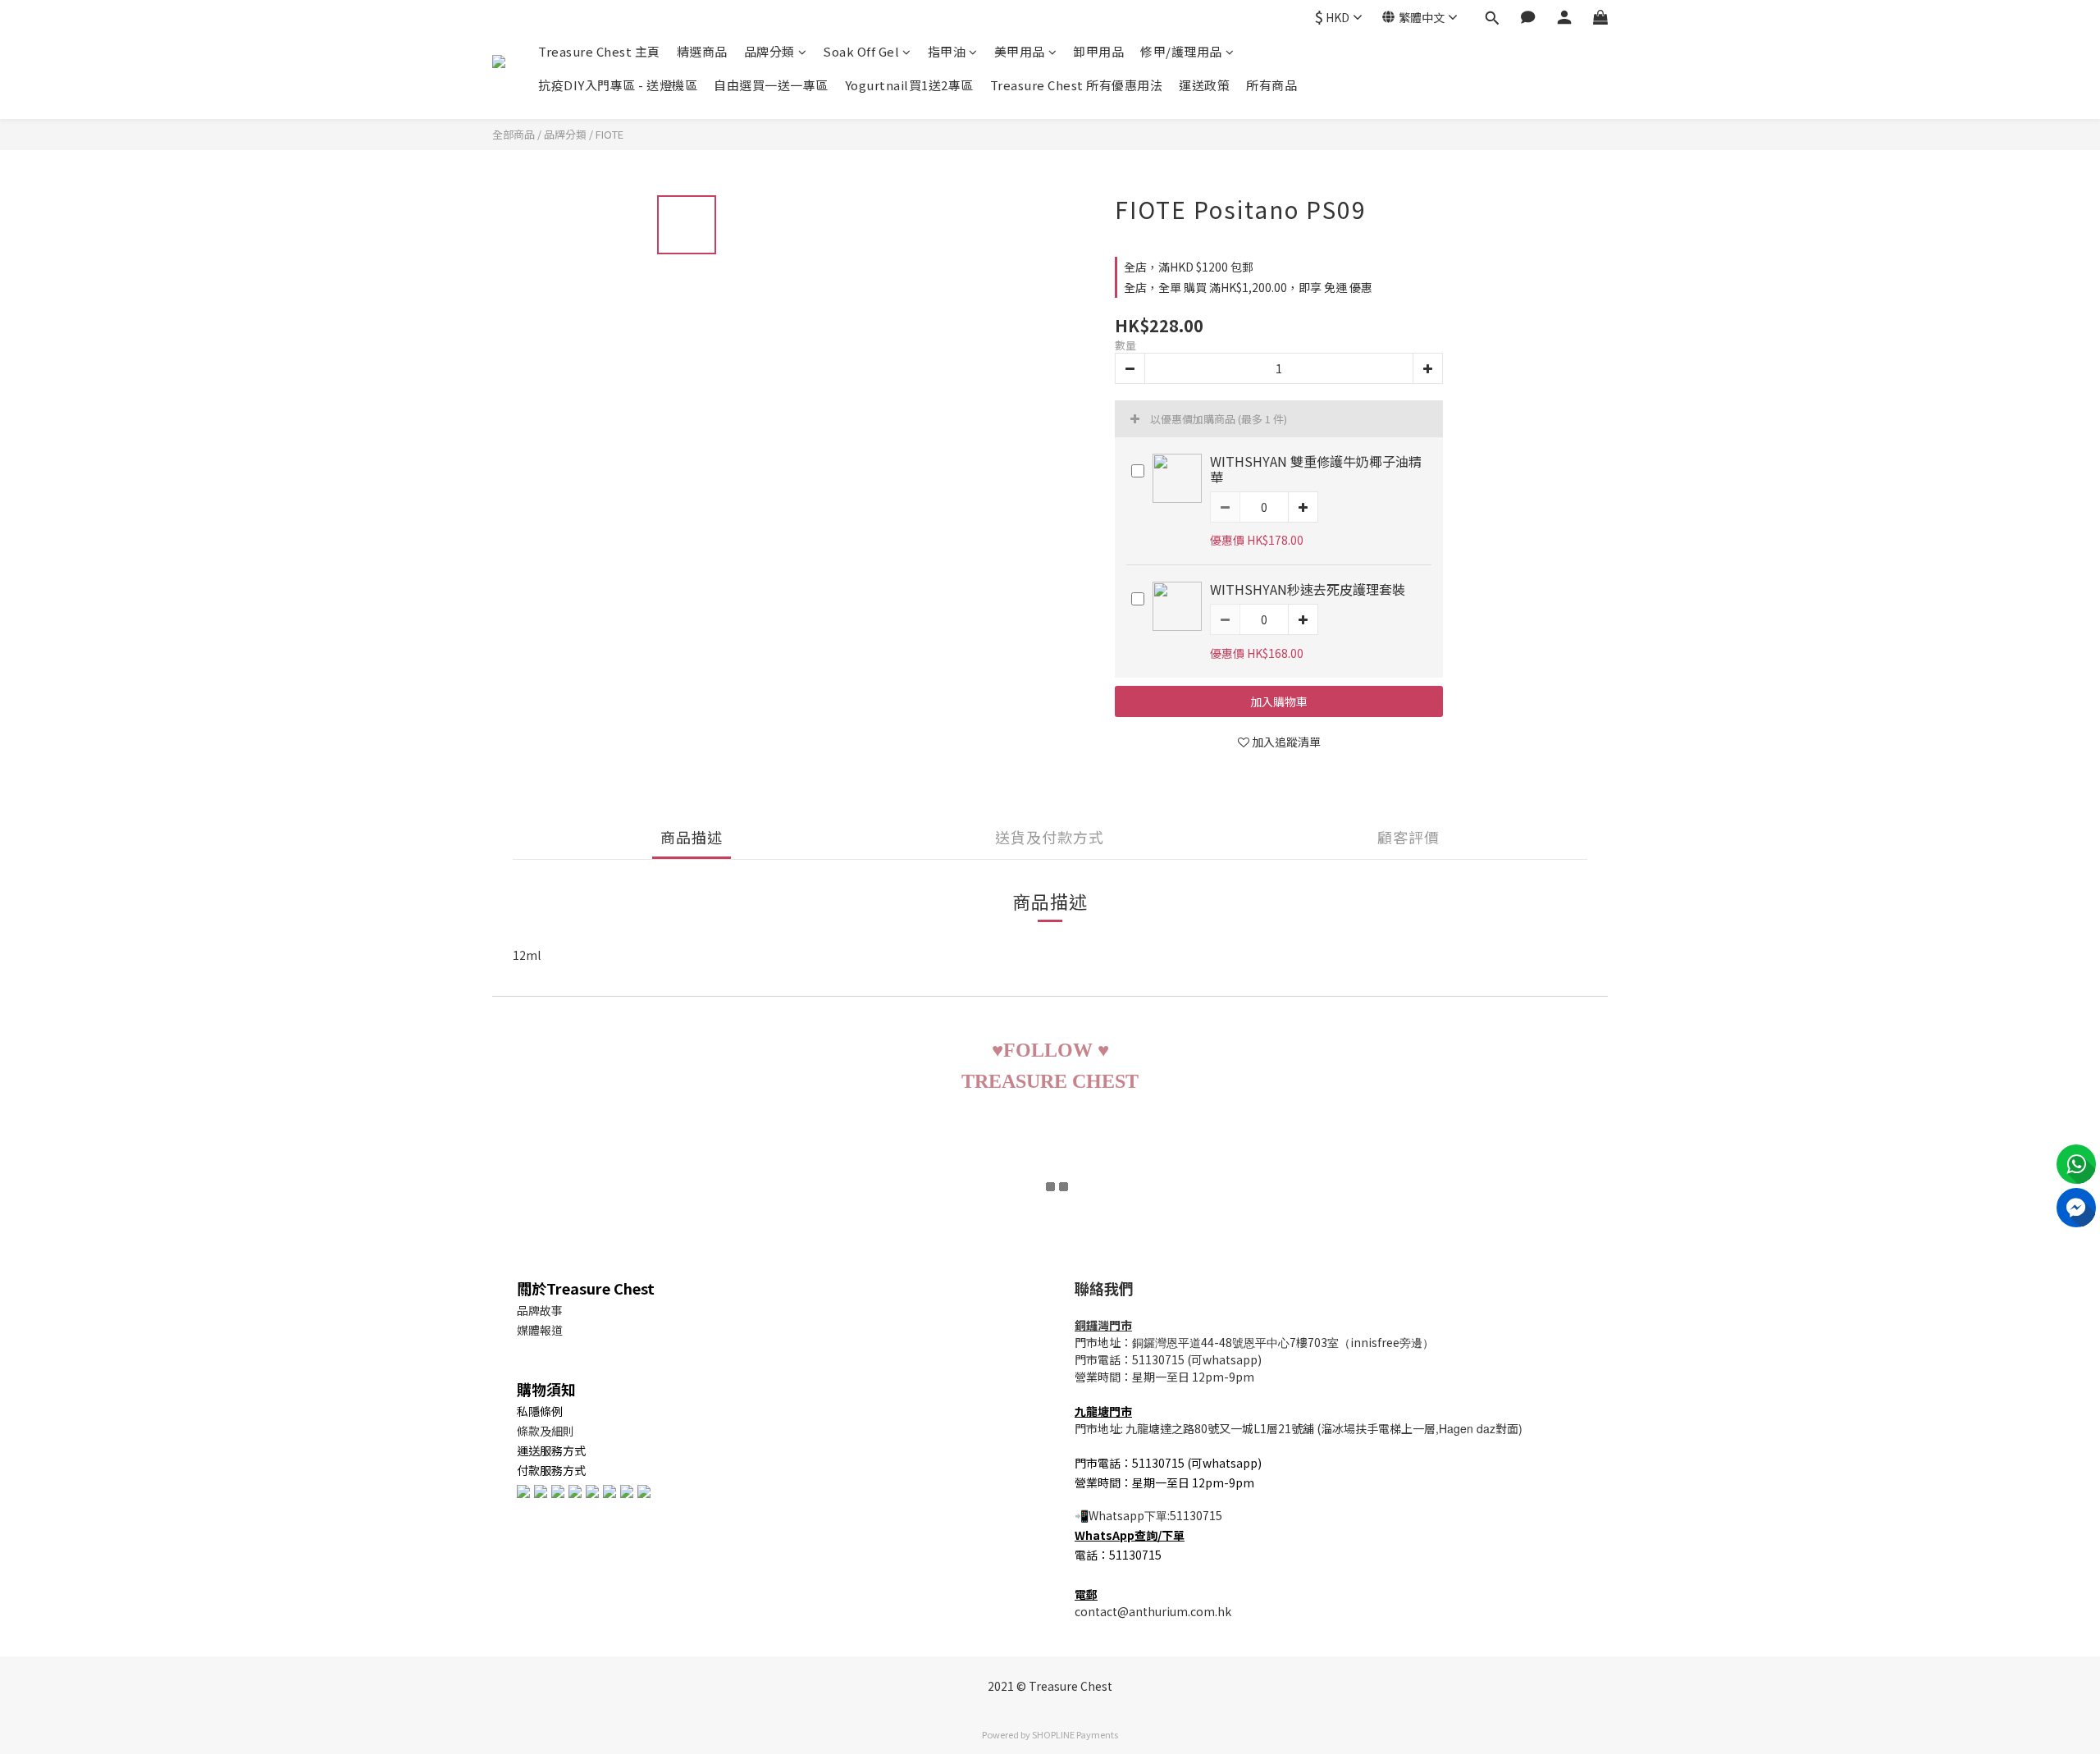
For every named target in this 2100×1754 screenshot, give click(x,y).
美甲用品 (1020, 51)
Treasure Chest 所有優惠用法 (1077, 85)
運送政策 (1204, 85)
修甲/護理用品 (1181, 51)
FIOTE (609, 134)
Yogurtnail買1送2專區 (909, 85)
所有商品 (1271, 85)
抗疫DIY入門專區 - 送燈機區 (618, 85)
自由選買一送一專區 (771, 85)
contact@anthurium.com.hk (1153, 1611)
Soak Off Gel (861, 51)
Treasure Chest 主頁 (599, 51)
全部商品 (514, 134)
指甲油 (947, 51)
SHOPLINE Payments (1075, 1734)
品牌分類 (769, 51)
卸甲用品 (1098, 51)
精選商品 (702, 51)
